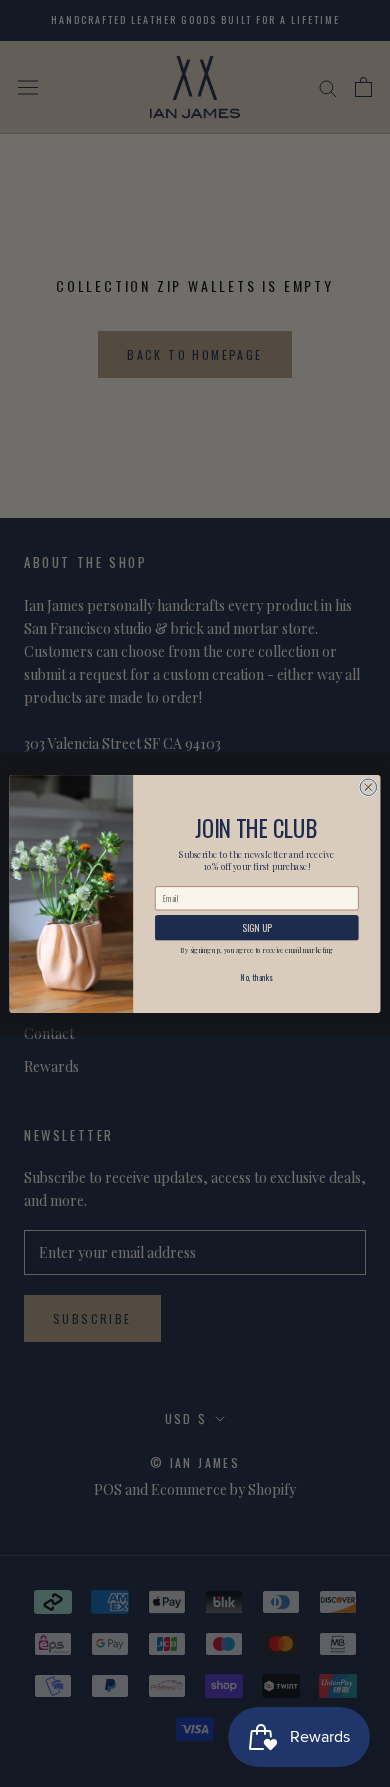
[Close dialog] (368, 786)
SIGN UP (256, 927)
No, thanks (256, 977)
